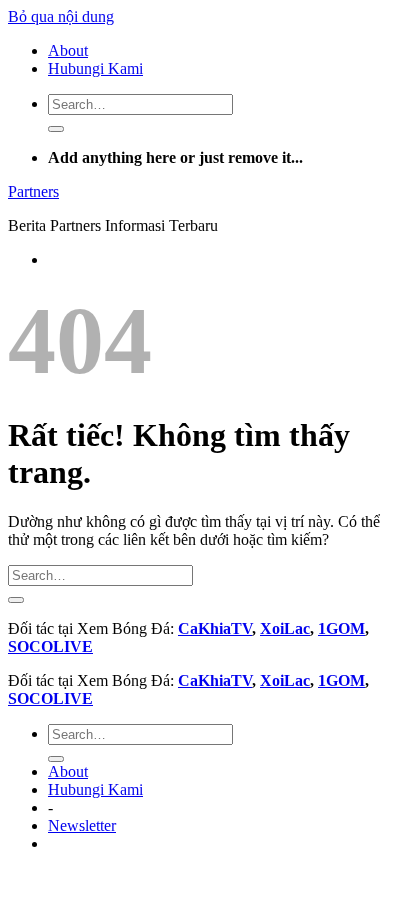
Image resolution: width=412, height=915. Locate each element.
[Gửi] (56, 129)
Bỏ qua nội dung (61, 16)
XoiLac (285, 628)
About (68, 50)
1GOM (341, 628)
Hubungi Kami (95, 68)
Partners (33, 191)
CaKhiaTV (215, 628)
